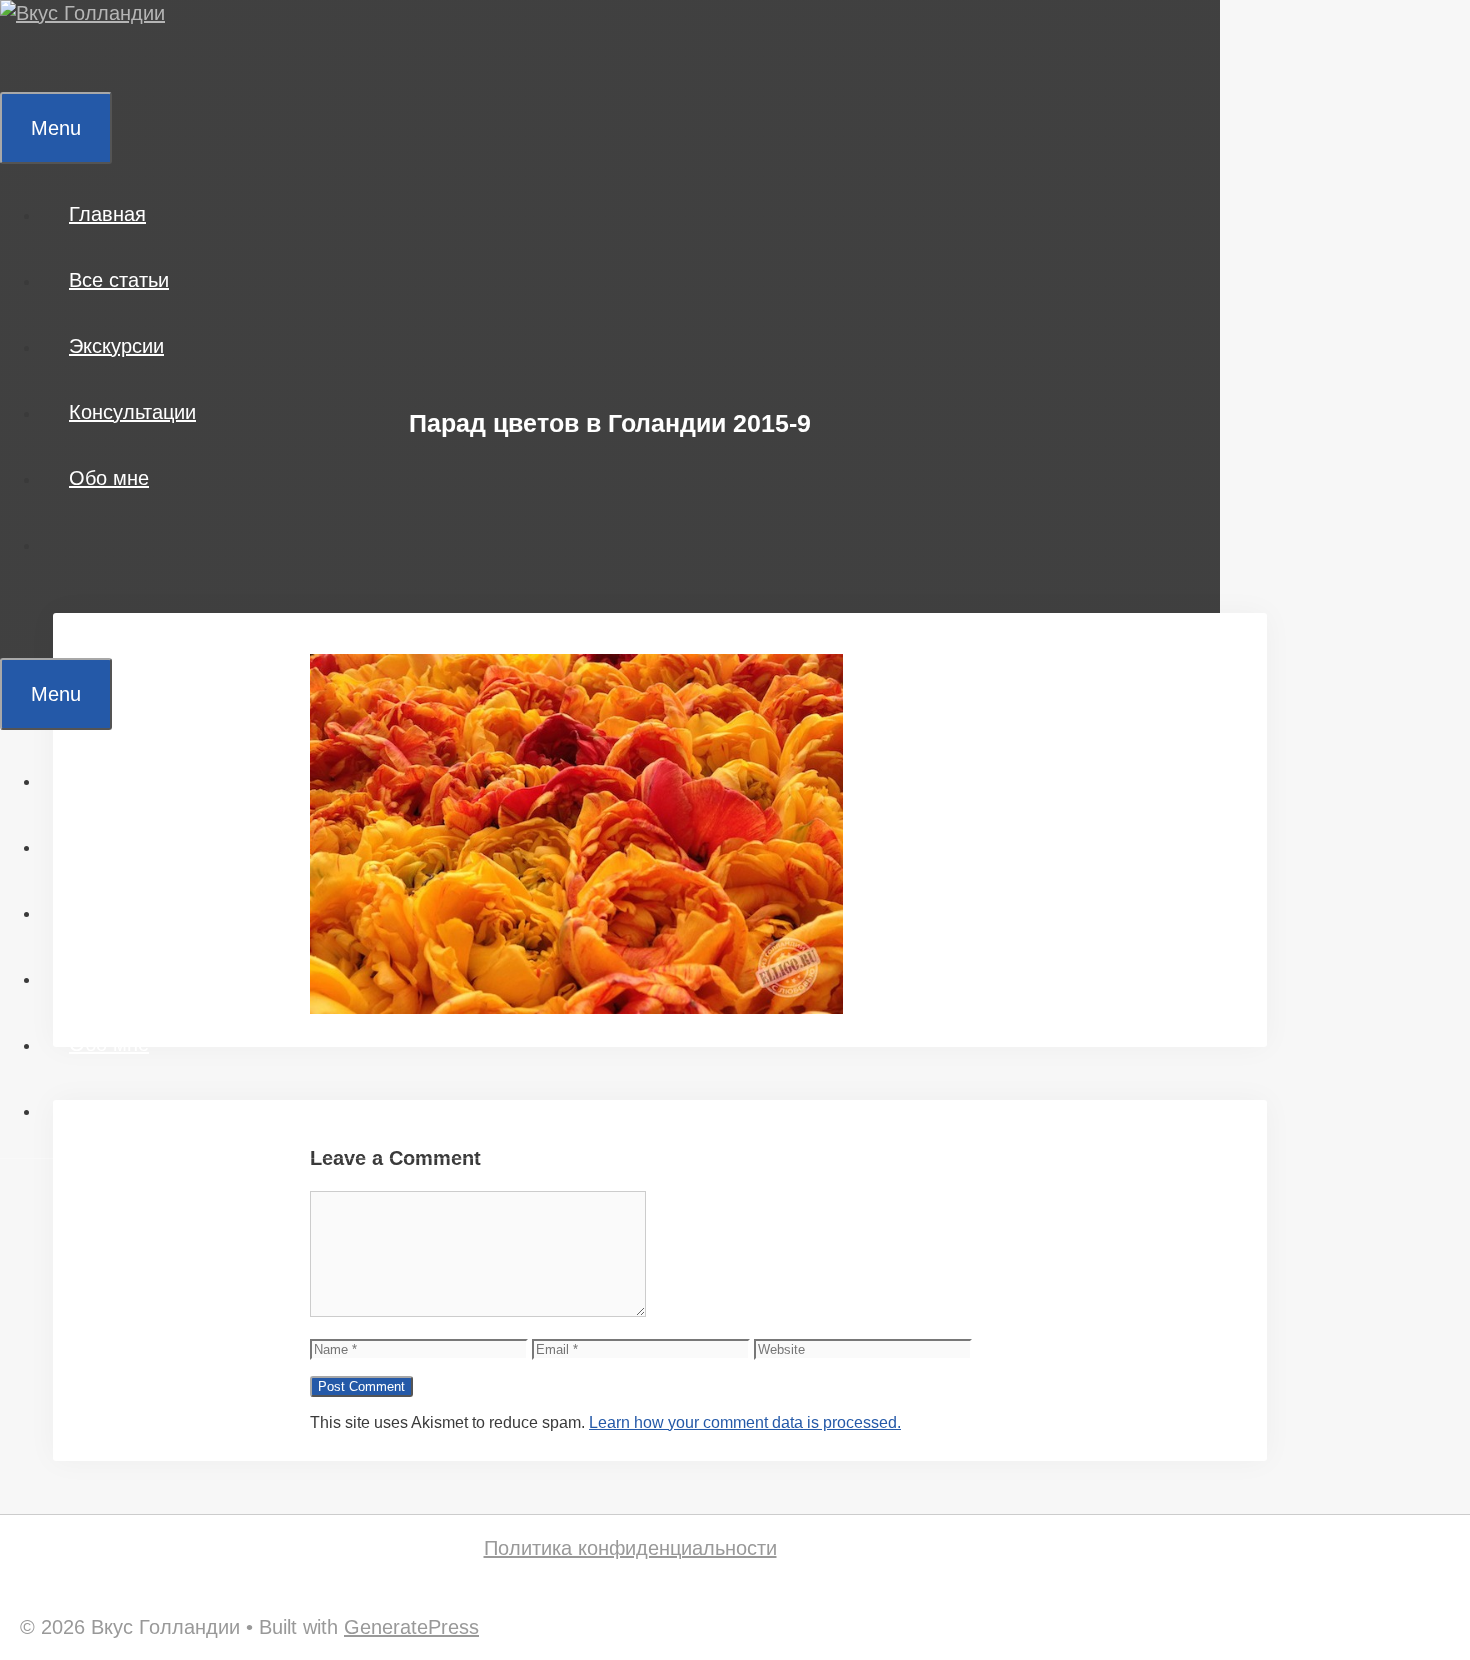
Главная (107, 214)
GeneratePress (411, 1627)
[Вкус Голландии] (82, 13)
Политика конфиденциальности (630, 1548)
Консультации (132, 412)
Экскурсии (116, 346)
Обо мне (109, 478)
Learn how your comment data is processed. (745, 1422)
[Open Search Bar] (29, 59)
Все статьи (119, 280)
